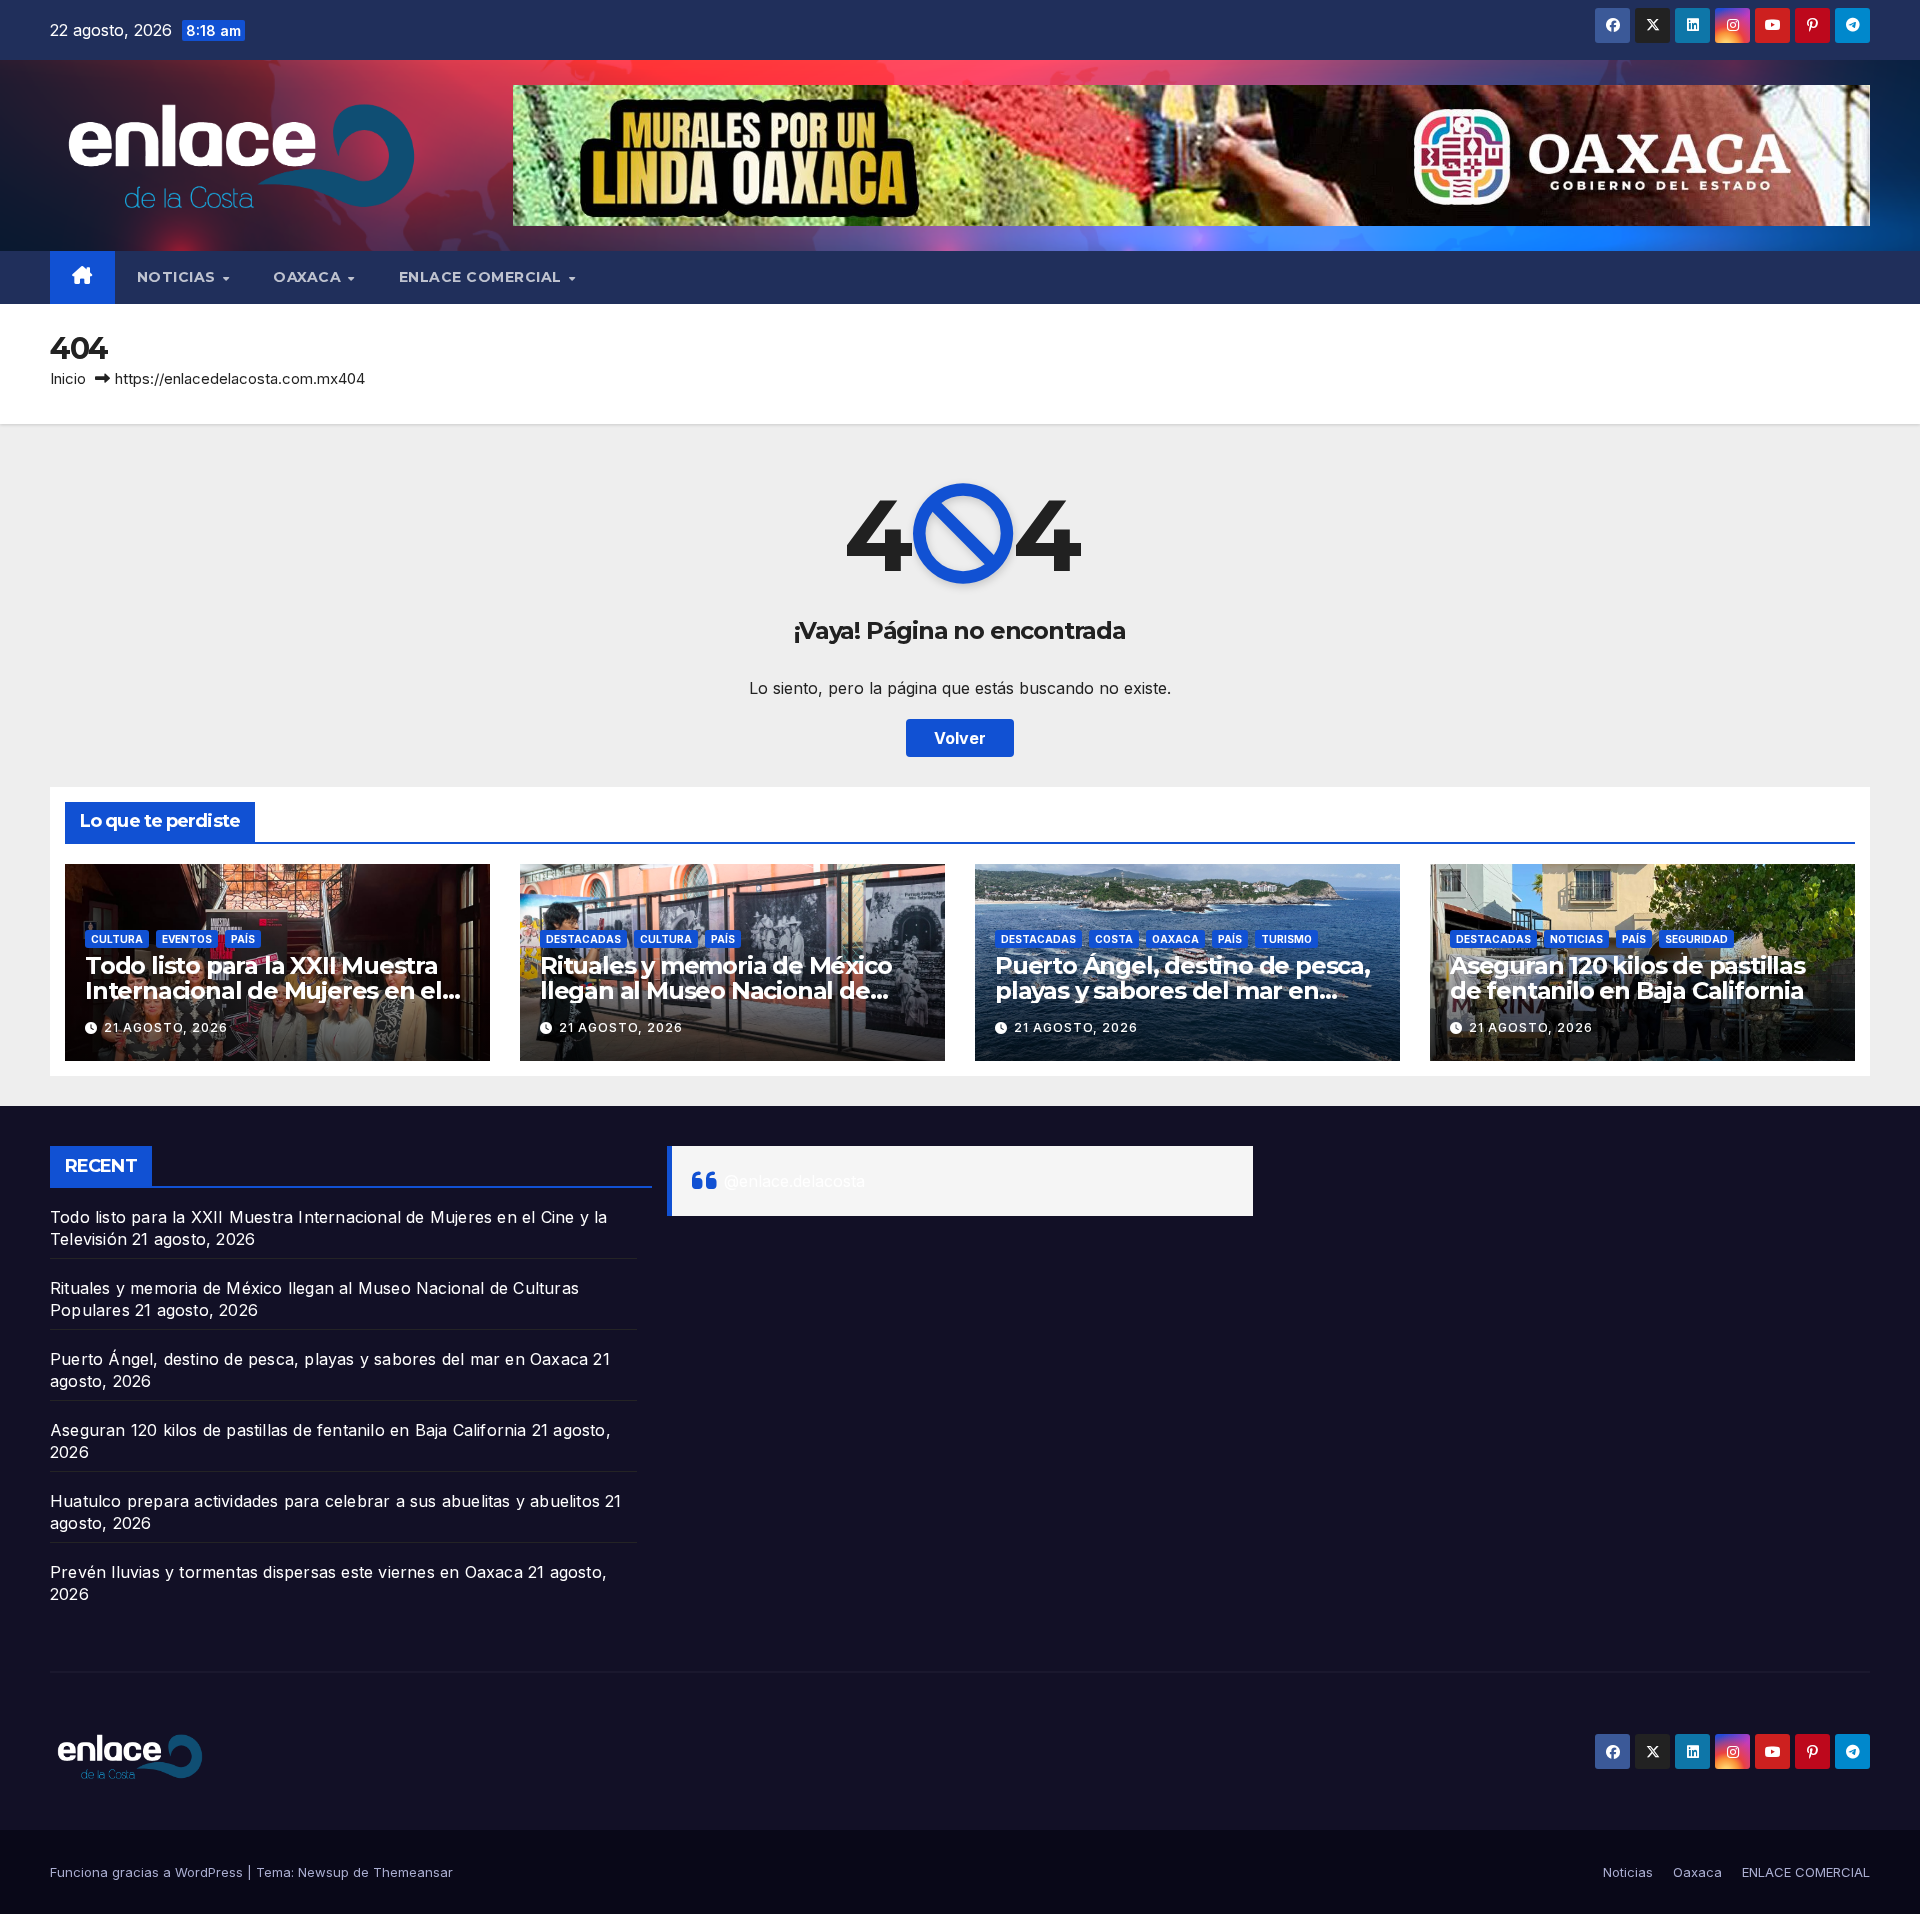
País (243, 939)
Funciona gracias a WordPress (148, 1872)
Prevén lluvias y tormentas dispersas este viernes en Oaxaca (286, 1572)
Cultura (117, 939)
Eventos (187, 939)
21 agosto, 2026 (166, 1027)
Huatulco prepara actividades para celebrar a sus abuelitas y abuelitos (325, 1501)
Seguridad (1696, 939)
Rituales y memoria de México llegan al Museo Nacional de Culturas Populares (715, 990)
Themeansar (413, 1872)
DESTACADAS (583, 939)
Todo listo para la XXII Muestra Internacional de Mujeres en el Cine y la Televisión (263, 990)
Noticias (179, 277)
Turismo (1286, 939)
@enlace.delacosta (794, 1181)
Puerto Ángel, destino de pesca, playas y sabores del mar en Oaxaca (1182, 990)
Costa (1114, 939)
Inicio (68, 378)
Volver (960, 738)
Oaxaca (309, 277)
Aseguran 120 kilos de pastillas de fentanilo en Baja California (1627, 978)
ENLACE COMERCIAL (483, 277)
